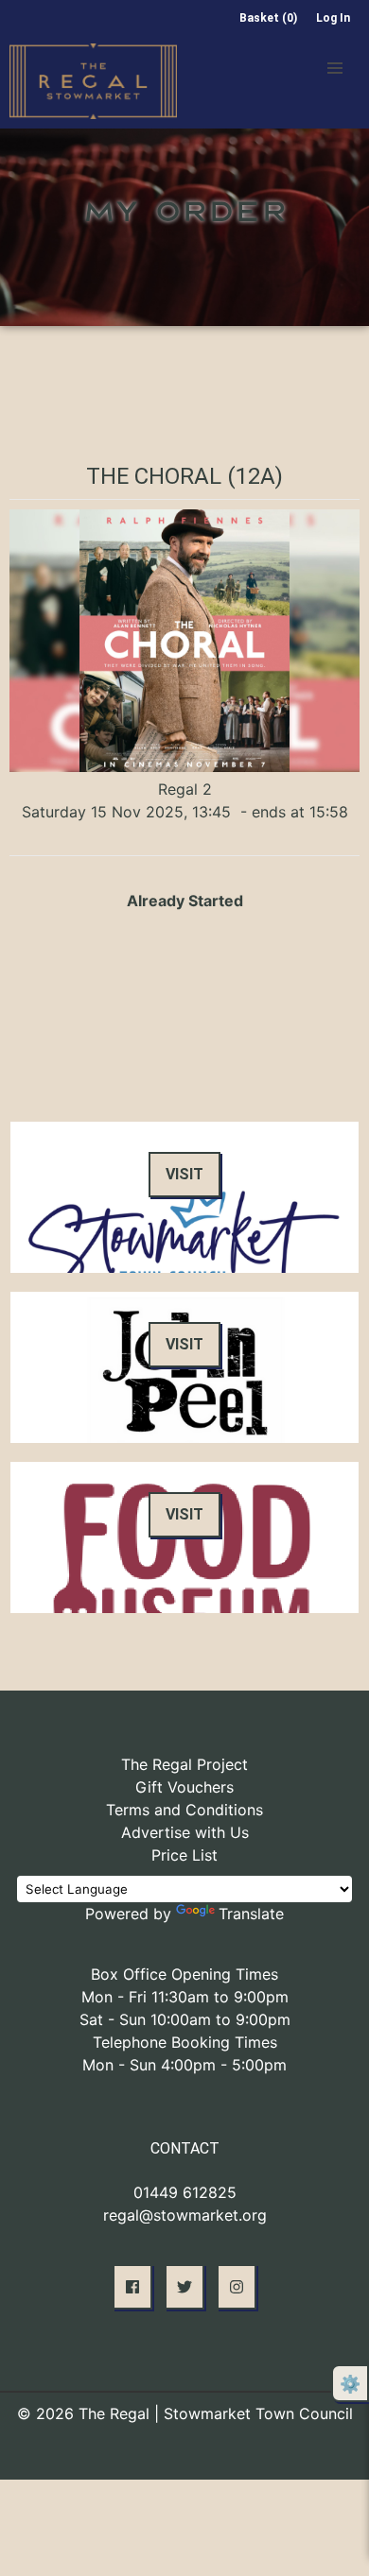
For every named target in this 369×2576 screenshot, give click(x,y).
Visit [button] (184, 1174)
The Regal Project (184, 1764)
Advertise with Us (185, 1832)
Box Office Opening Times (184, 1974)
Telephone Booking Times (185, 2042)
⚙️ (350, 2384)
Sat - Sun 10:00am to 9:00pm (185, 2019)
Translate (251, 1914)
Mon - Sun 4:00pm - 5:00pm (184, 2065)
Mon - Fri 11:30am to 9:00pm (185, 1997)
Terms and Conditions (184, 1810)
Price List (184, 1855)
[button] (335, 68)
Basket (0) (268, 18)
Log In (333, 18)
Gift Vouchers (184, 1787)
